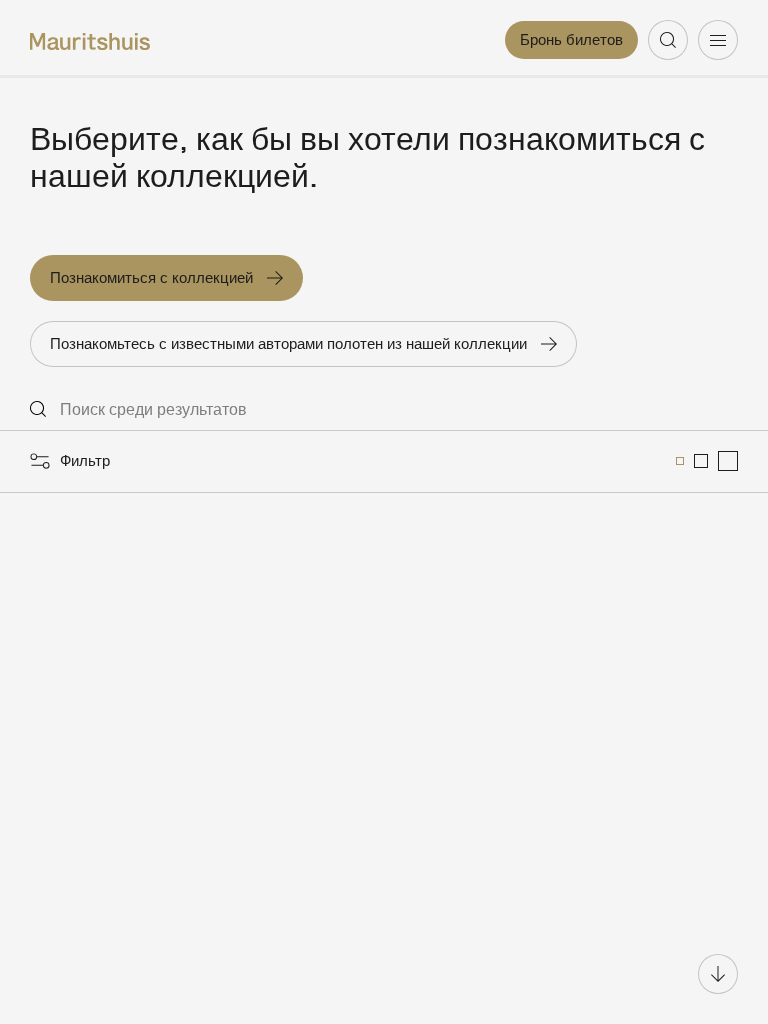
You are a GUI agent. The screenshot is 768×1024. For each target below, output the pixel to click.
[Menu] (718, 40)
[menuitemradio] (680, 461)
